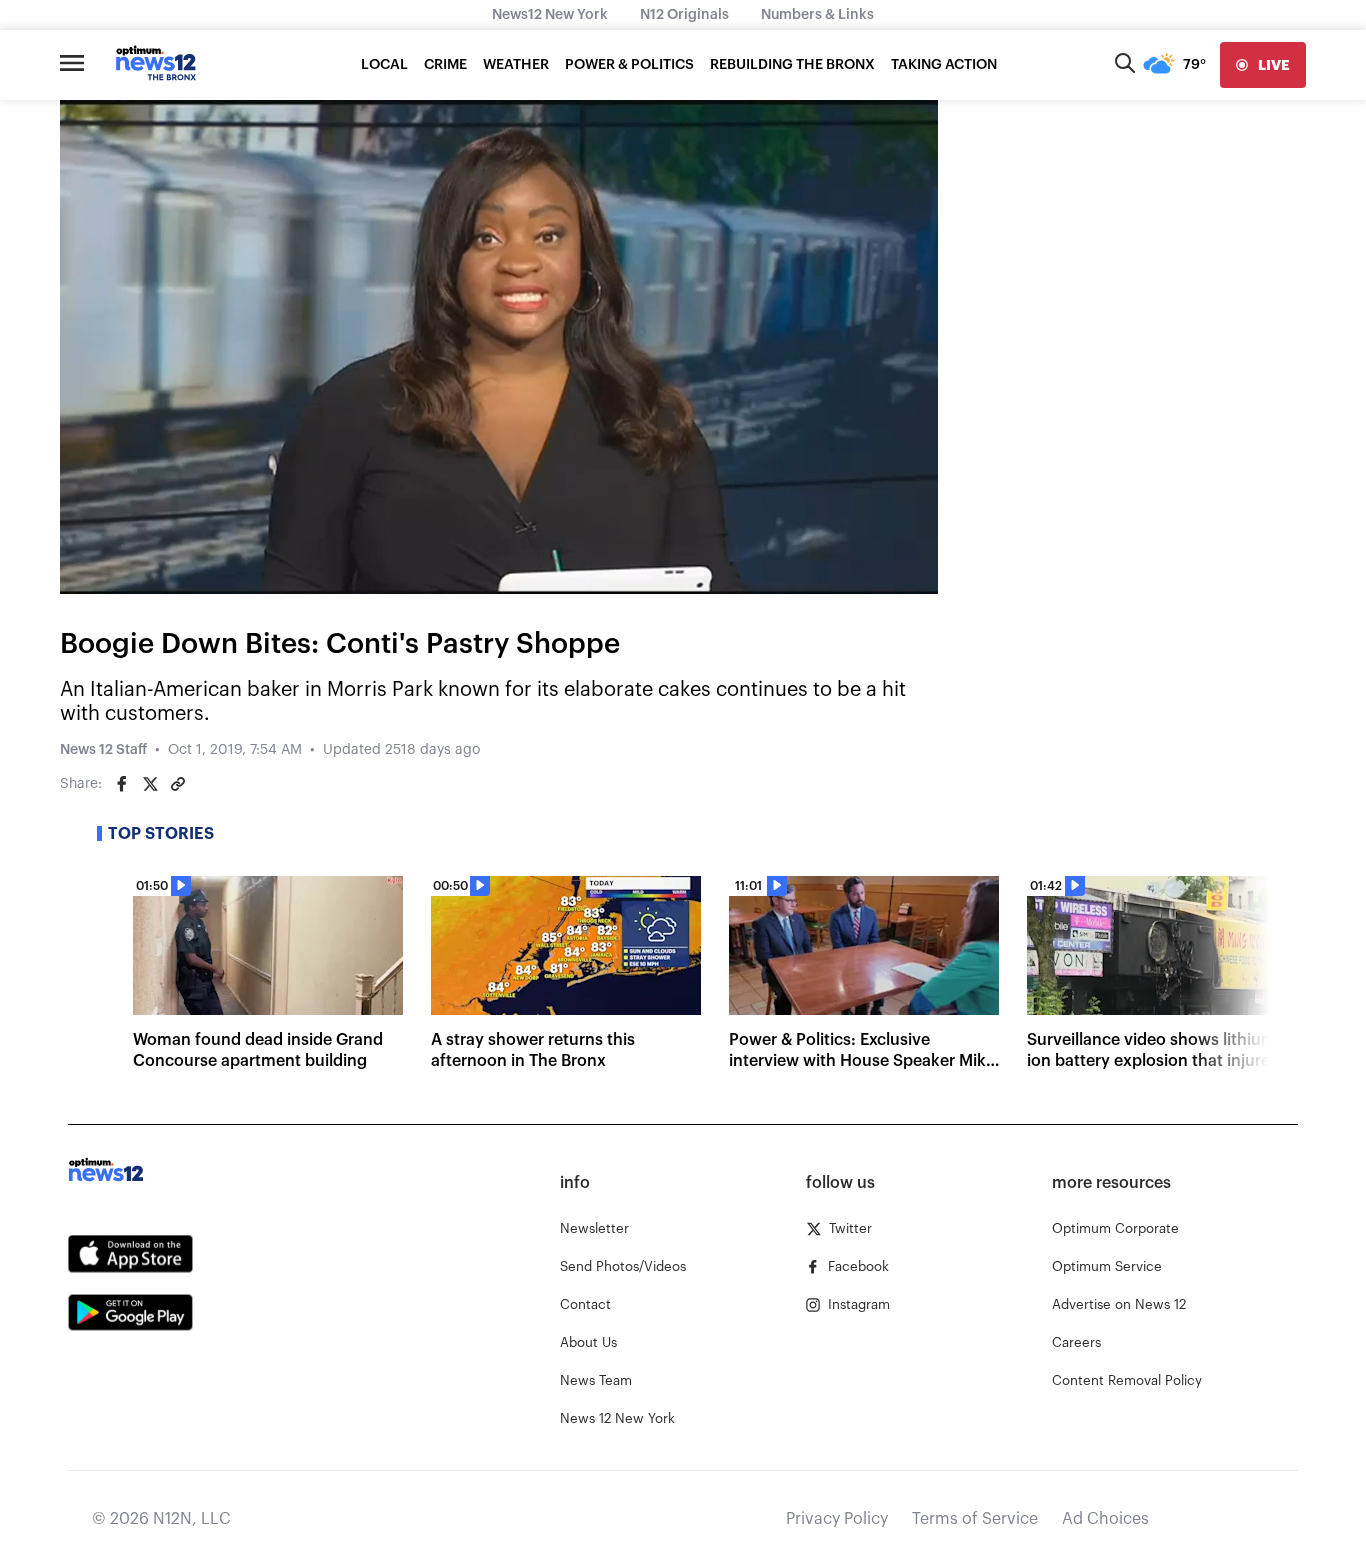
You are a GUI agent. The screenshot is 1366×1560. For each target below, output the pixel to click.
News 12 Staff (103, 750)
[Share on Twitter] (150, 784)
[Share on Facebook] (122, 784)
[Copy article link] (178, 784)
